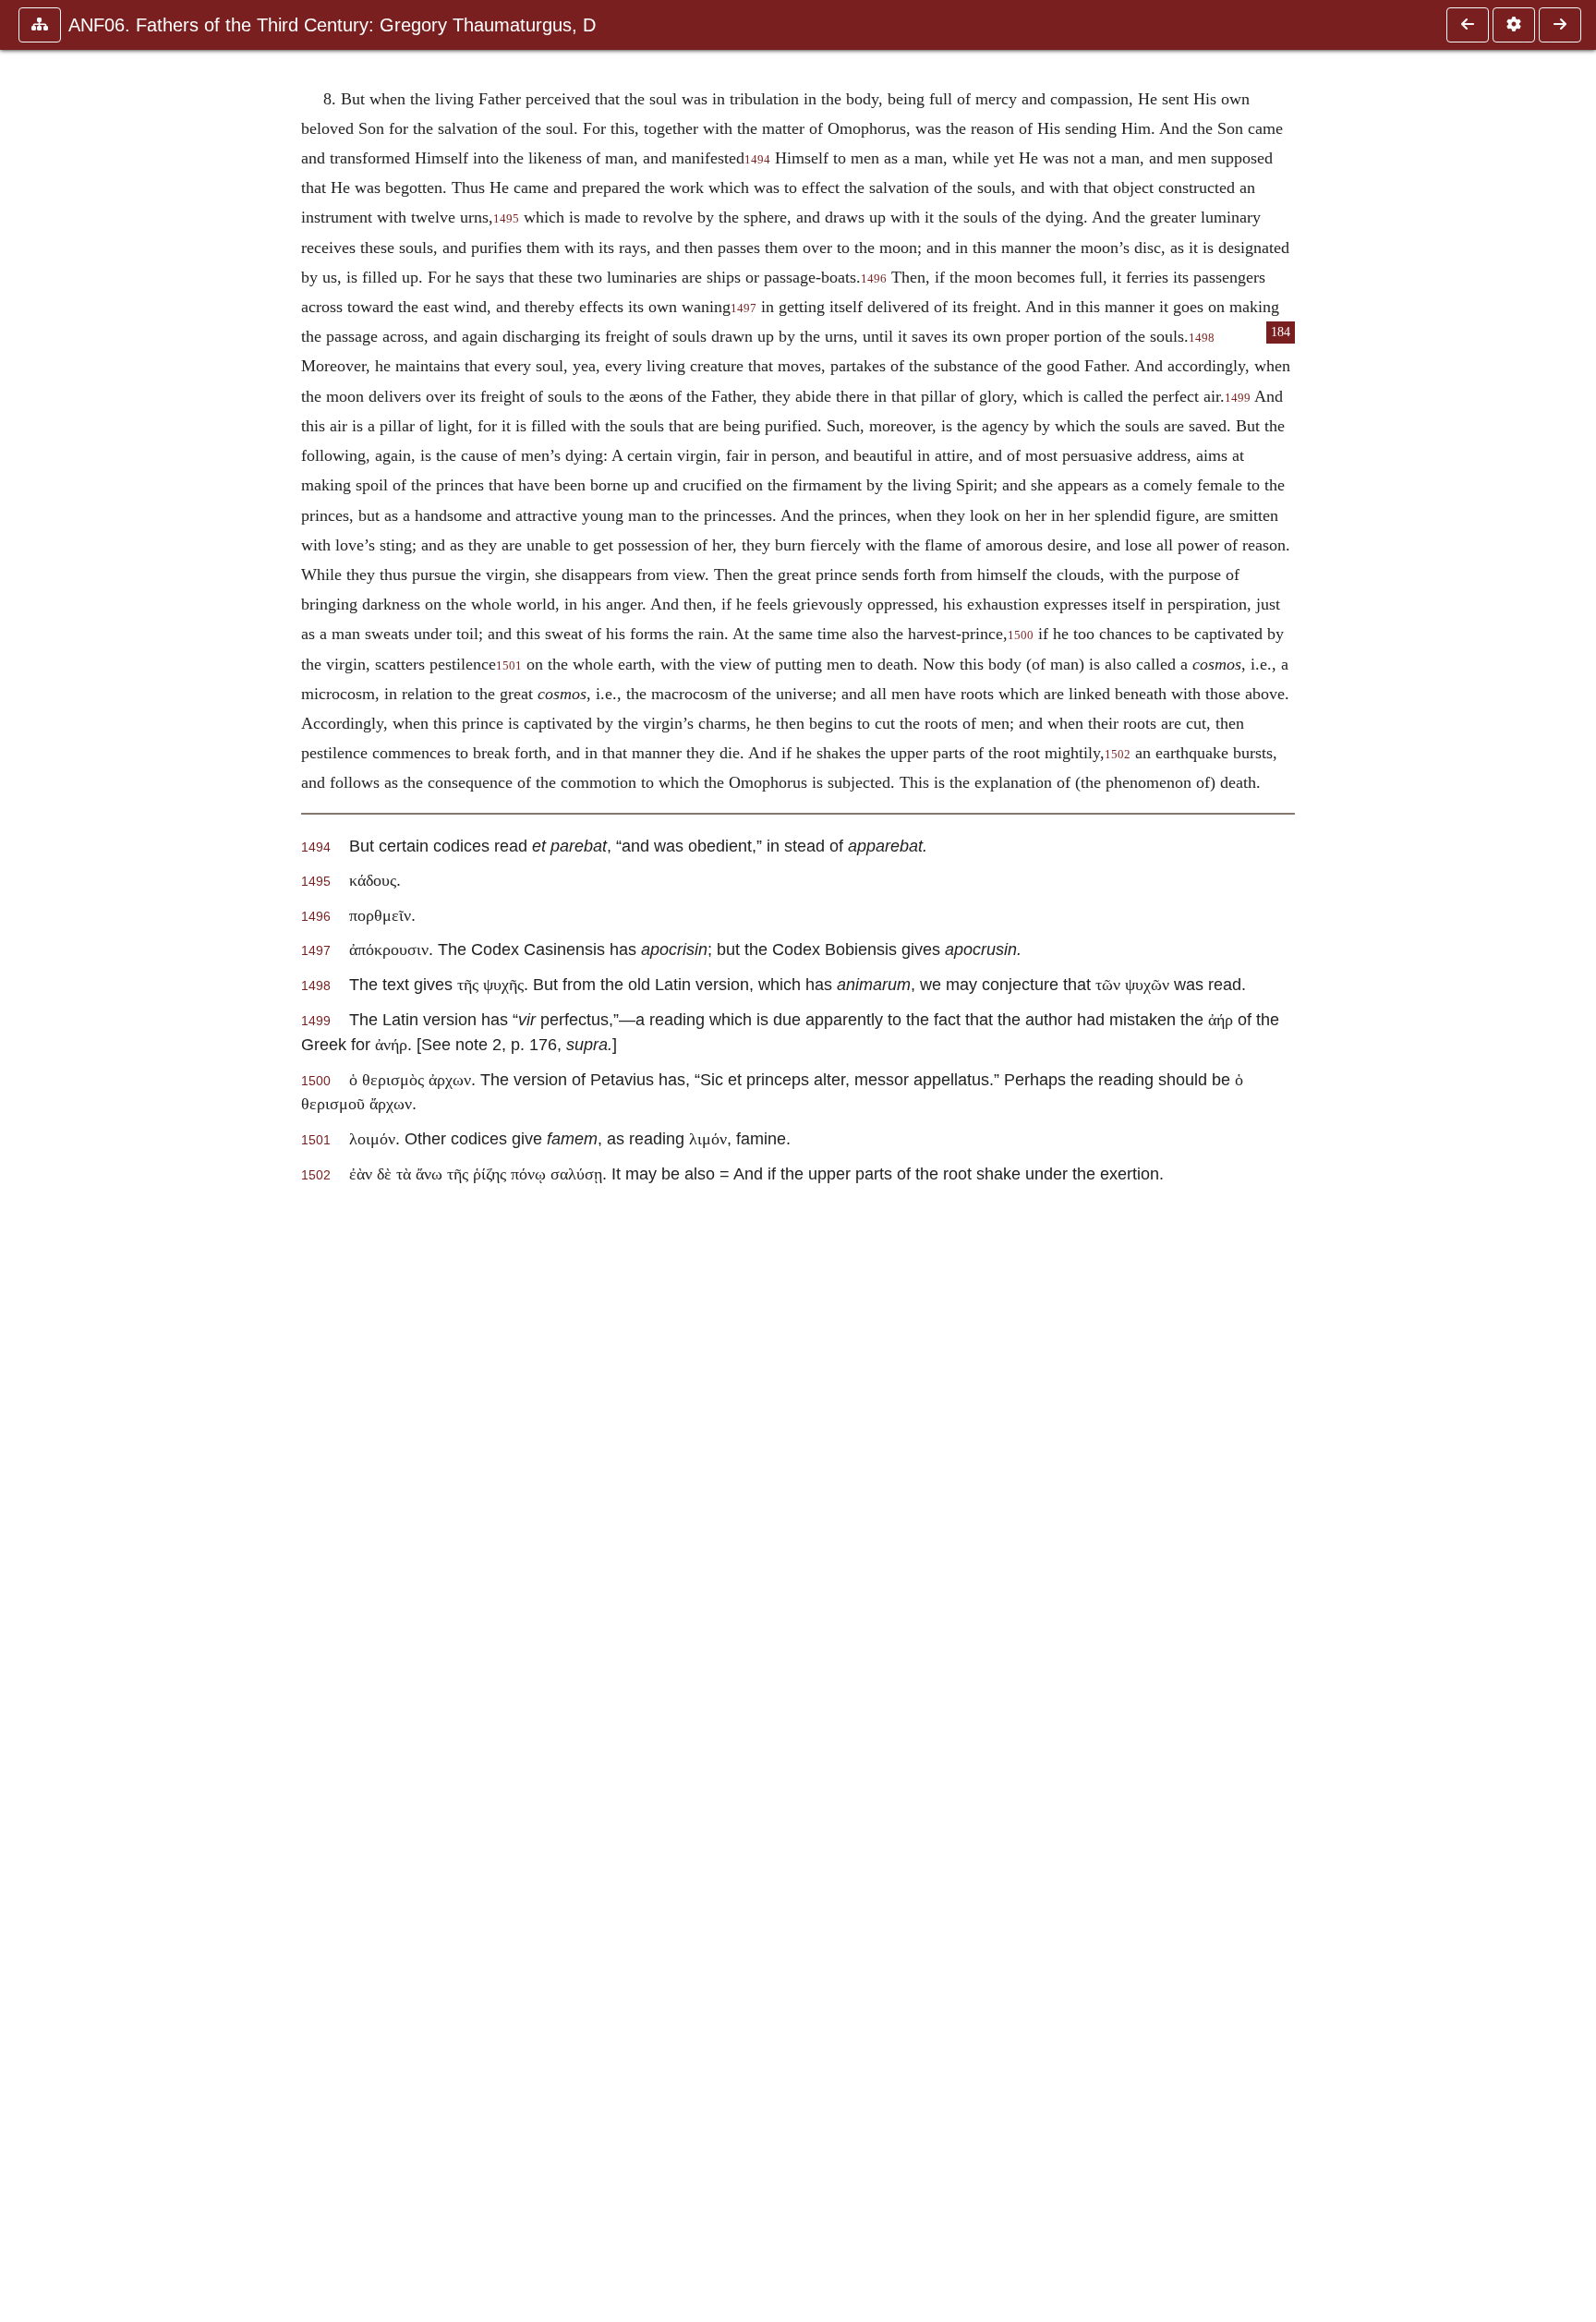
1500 (1021, 635)
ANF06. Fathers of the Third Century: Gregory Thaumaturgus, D (332, 25)
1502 (1118, 755)
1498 (1202, 338)
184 (1281, 332)
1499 (1238, 398)
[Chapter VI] (1468, 25)
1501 (509, 666)
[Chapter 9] (1560, 25)
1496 (874, 279)
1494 (757, 160)
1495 (506, 219)
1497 (744, 308)
